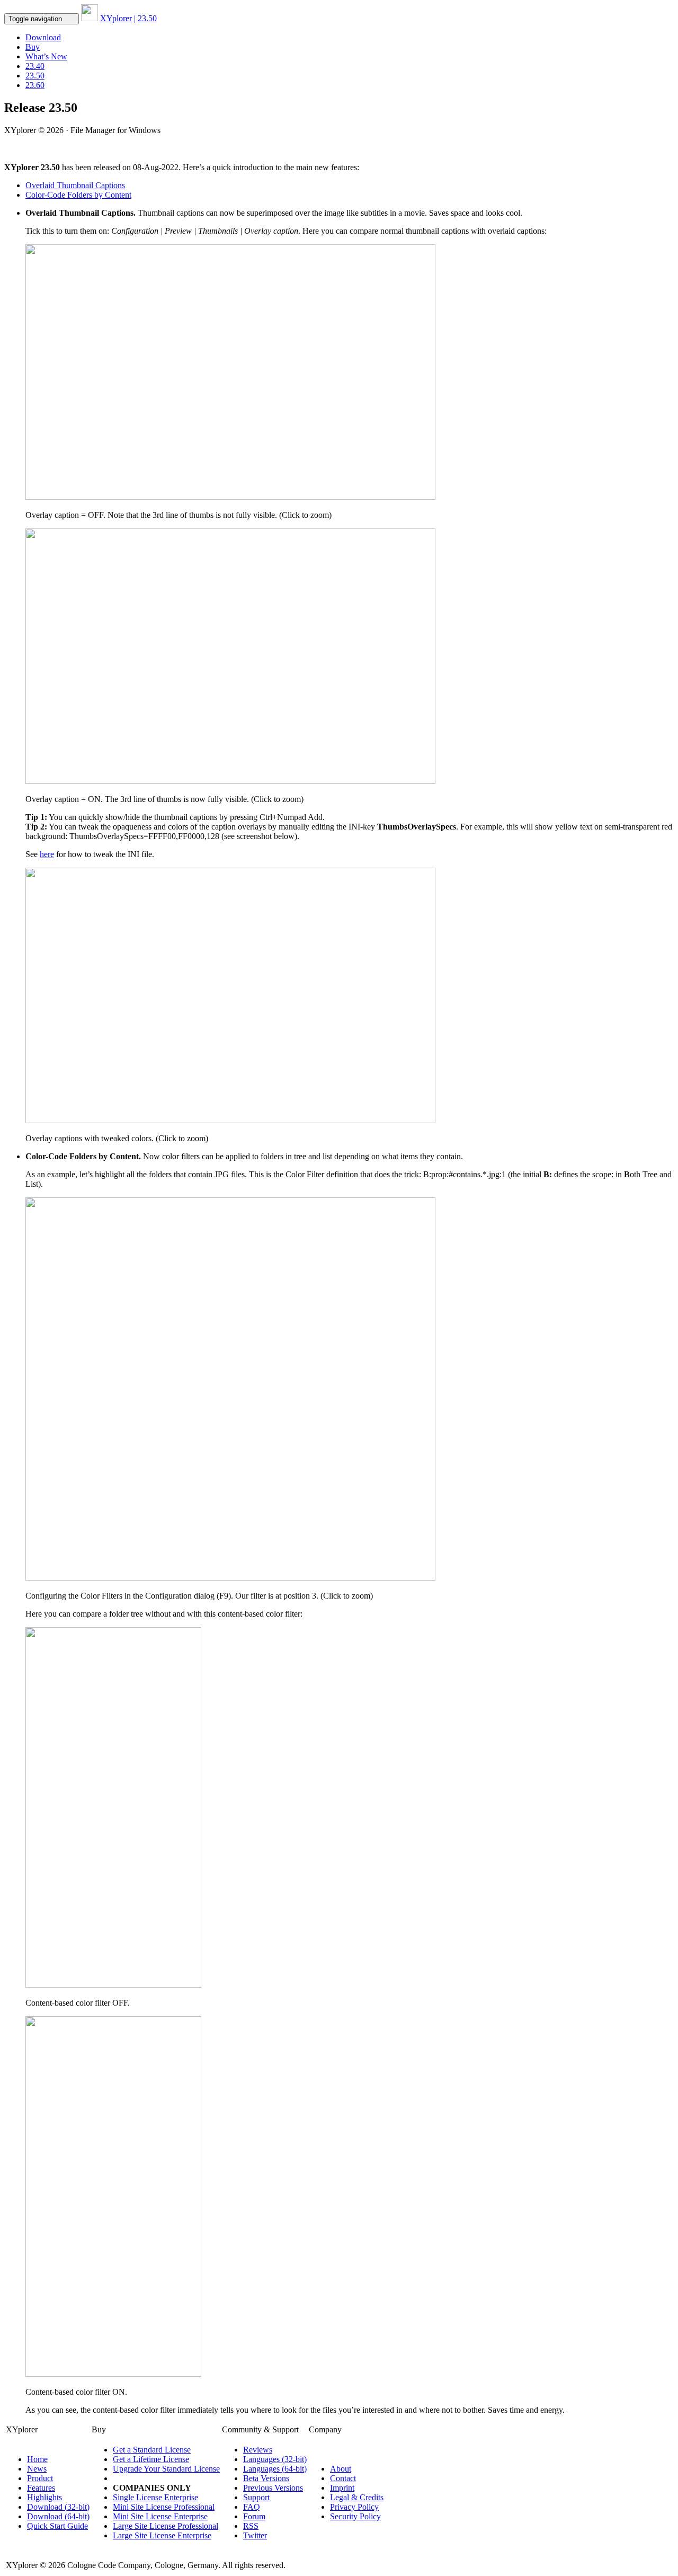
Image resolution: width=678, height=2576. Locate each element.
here (47, 854)
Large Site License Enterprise (162, 2535)
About (341, 2469)
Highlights (44, 2497)
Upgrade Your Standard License (166, 2469)
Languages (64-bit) (275, 2469)
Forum (254, 2516)
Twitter (255, 2535)
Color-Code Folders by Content (78, 195)
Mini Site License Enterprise (160, 2516)
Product (40, 2478)
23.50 (35, 76)
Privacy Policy (354, 2507)
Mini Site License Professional (164, 2507)
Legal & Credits (357, 2497)
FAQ (252, 2507)
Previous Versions (273, 2488)
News (37, 2469)
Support (256, 2497)
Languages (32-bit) (275, 2459)
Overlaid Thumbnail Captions (75, 185)
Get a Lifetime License (151, 2459)
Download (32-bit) (58, 2507)
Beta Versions (266, 2478)
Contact (343, 2478)
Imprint (342, 2488)
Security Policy (355, 2516)
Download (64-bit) (58, 2516)
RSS (251, 2526)
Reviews (258, 2450)
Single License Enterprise (155, 2497)
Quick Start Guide (57, 2526)
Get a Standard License (152, 2450)
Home (37, 2459)
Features (41, 2488)
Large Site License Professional (166, 2526)
